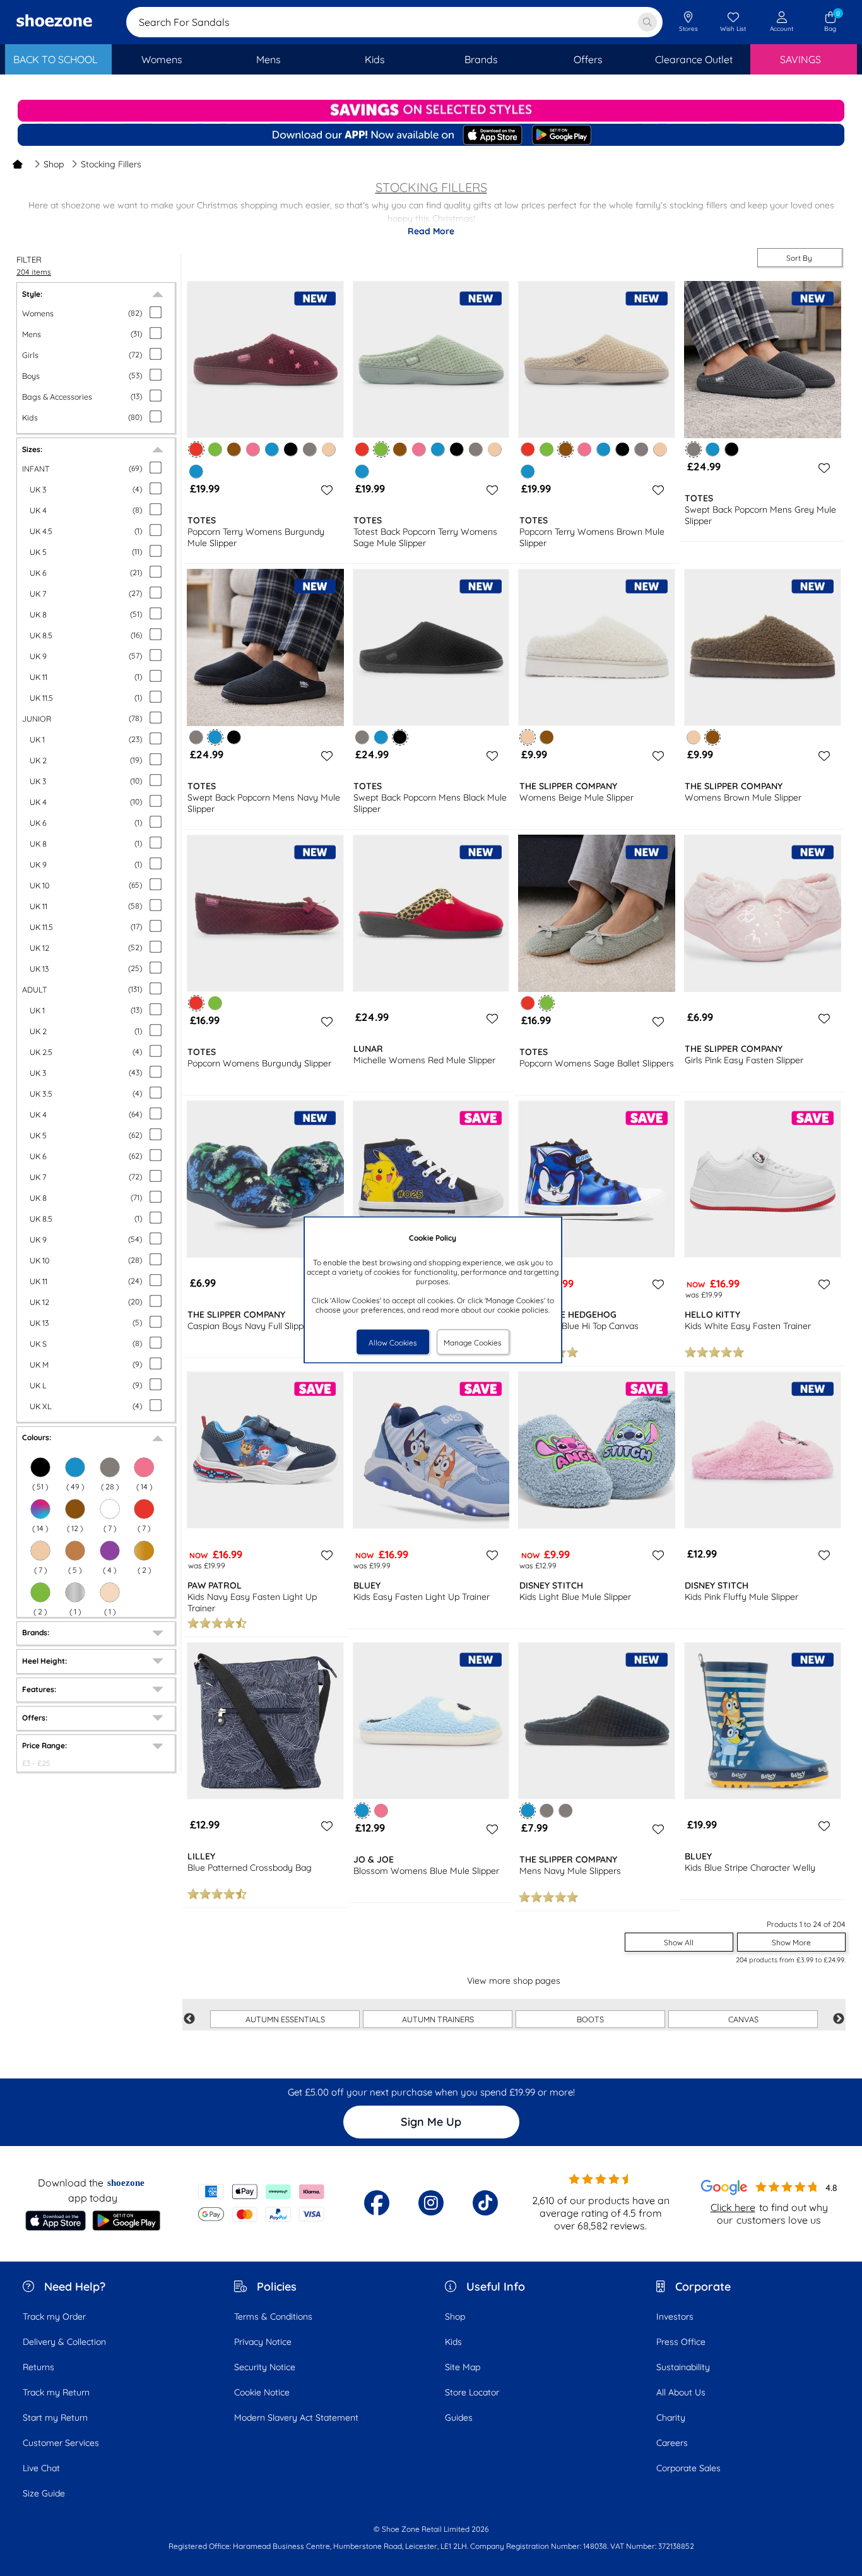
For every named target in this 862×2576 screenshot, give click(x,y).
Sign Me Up (431, 2122)
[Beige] (40, 1551)
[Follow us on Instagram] (431, 2203)
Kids (453, 2342)
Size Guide (44, 2493)
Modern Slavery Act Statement (296, 2418)
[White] (110, 1509)
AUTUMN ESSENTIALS (285, 2019)
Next (839, 2019)
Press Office (681, 2342)
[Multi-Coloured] (40, 1509)
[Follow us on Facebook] (377, 2203)
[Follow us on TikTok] (485, 2203)
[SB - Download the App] (431, 136)
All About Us (681, 2392)
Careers (672, 2443)
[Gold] (144, 1551)
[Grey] (110, 1467)
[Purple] (110, 1551)
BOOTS (590, 2019)
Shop (54, 164)
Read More (431, 231)
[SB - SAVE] (431, 111)
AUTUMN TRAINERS (438, 2019)
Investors (675, 2317)
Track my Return (56, 2392)
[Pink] (144, 1467)
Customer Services (61, 2443)
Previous (189, 2019)
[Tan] (75, 1551)
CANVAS (743, 2019)
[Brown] (75, 1509)
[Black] (40, 1467)
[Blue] (75, 1467)
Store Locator (472, 2392)
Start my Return (55, 2418)
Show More (791, 1942)
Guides (459, 2418)
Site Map (463, 2367)
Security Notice (265, 2367)
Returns (38, 2367)
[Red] (144, 1509)
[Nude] (110, 1592)
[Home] (18, 164)
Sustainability (683, 2367)
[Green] (40, 1592)
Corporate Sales (688, 2468)
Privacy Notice (263, 2342)
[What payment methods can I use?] (262, 2203)
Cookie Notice (262, 2392)
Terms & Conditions (273, 2317)
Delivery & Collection (64, 2342)
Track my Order (54, 2317)
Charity (671, 2418)
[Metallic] (75, 1592)
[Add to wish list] (325, 490)
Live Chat (41, 2468)
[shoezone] (54, 22)
